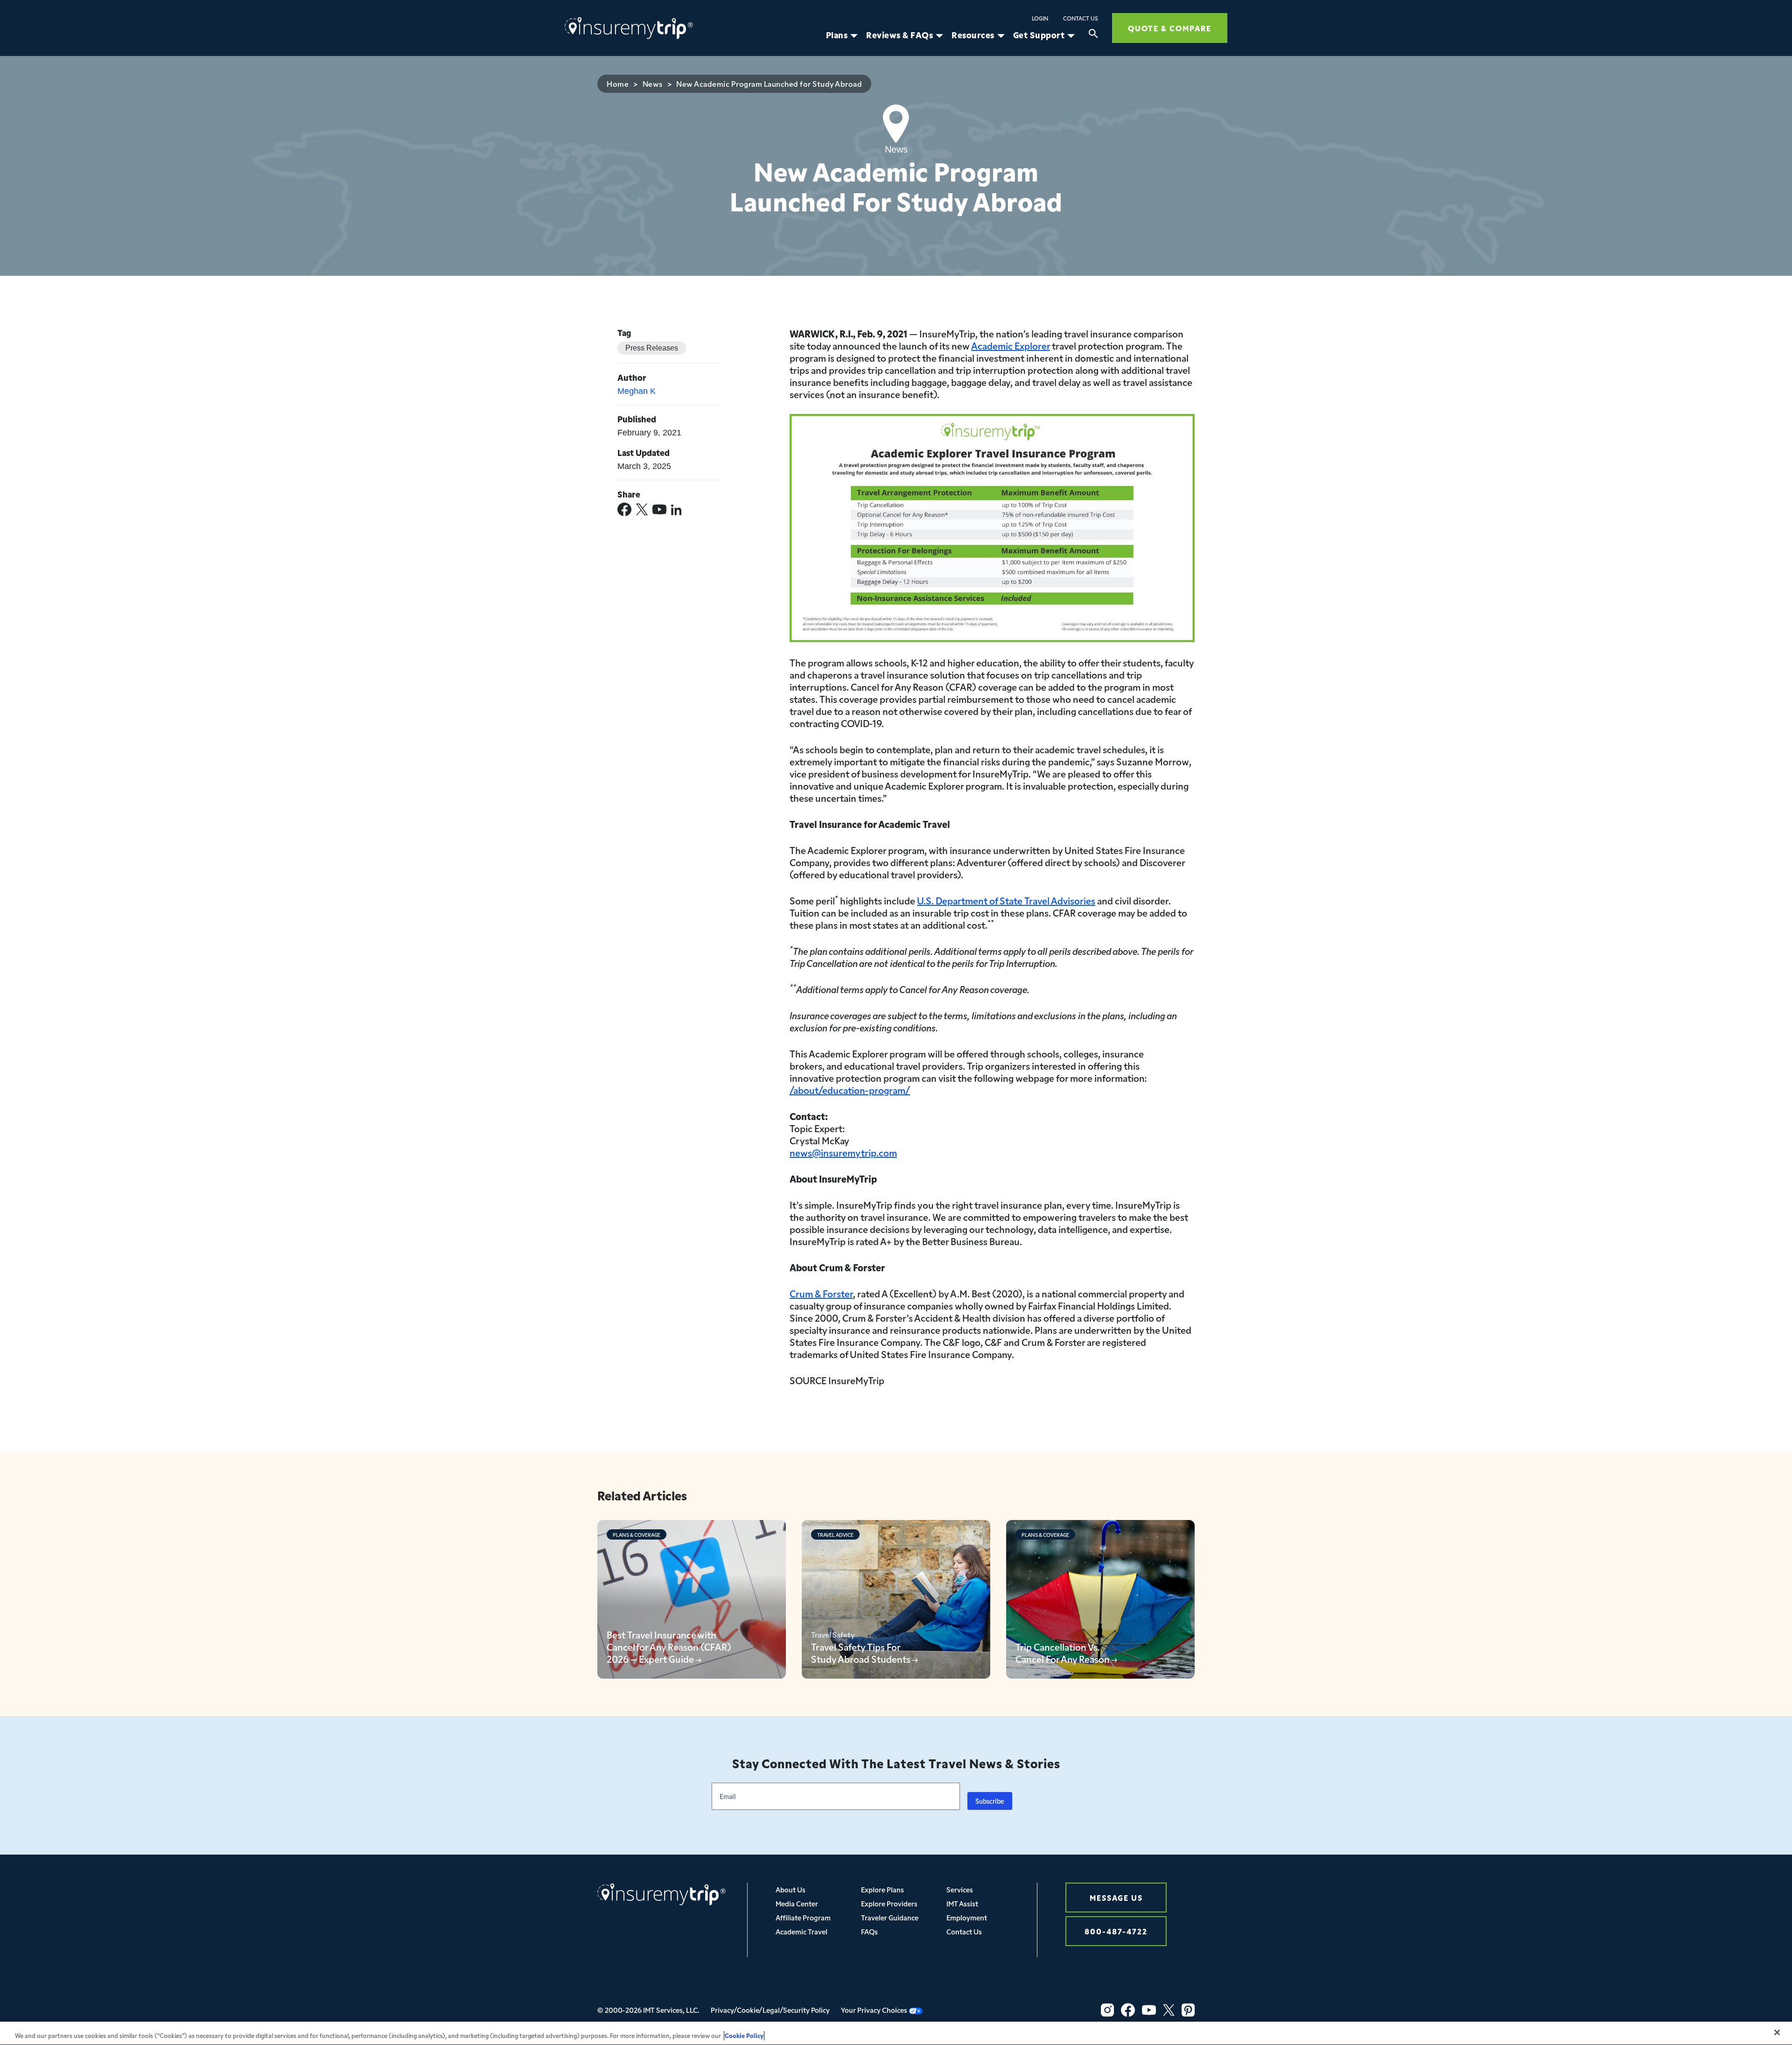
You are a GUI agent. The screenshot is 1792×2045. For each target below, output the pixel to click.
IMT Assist (962, 1903)
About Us (791, 1889)
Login (1040, 18)
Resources (973, 35)
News (653, 84)
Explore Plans (882, 1889)
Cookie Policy (744, 2035)
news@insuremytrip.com (843, 1152)
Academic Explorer (1011, 345)
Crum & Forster (821, 1293)
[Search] (1093, 35)
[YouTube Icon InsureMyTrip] (1149, 2010)
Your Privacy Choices (875, 2010)
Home (618, 84)
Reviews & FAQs (899, 35)
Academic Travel (801, 1931)
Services (960, 1889)
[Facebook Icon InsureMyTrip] (1128, 2010)
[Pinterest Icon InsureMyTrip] (1188, 2010)
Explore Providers (889, 1903)
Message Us (1116, 1897)
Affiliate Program (803, 1917)
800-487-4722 (1116, 1931)
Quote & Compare (1170, 28)
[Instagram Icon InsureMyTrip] (1107, 2010)
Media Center (797, 1903)
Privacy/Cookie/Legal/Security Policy (770, 2010)
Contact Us (1081, 18)
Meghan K (637, 391)
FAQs (869, 1931)
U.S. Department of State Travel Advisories (1006, 900)
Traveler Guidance (890, 1917)
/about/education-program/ (850, 1090)
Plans (837, 35)
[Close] (1777, 2032)
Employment (967, 1917)
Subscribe (990, 1801)
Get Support (1039, 35)
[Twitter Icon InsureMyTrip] (1169, 2010)
